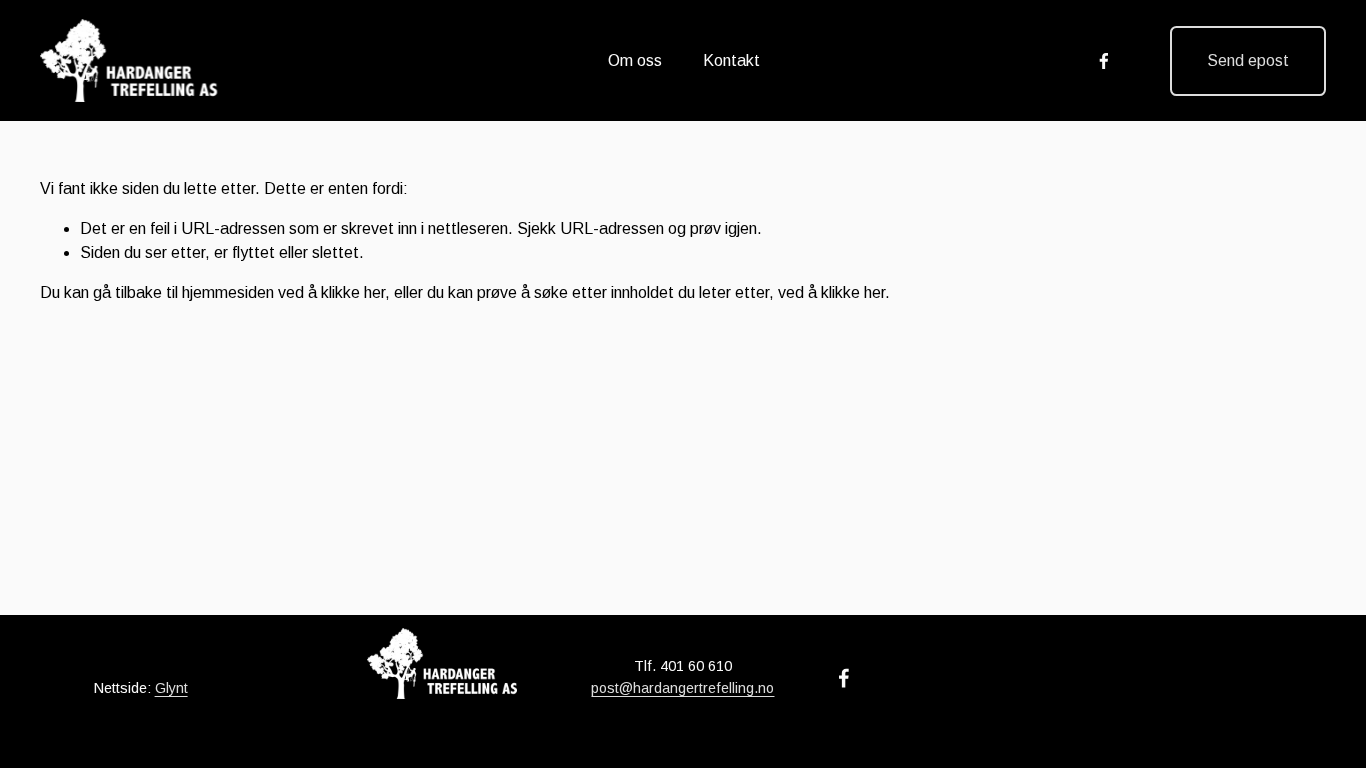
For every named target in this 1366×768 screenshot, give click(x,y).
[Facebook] (1104, 61)
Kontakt (731, 60)
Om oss (635, 60)
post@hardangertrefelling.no (682, 688)
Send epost (1248, 60)
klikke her (353, 292)
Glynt (171, 688)
